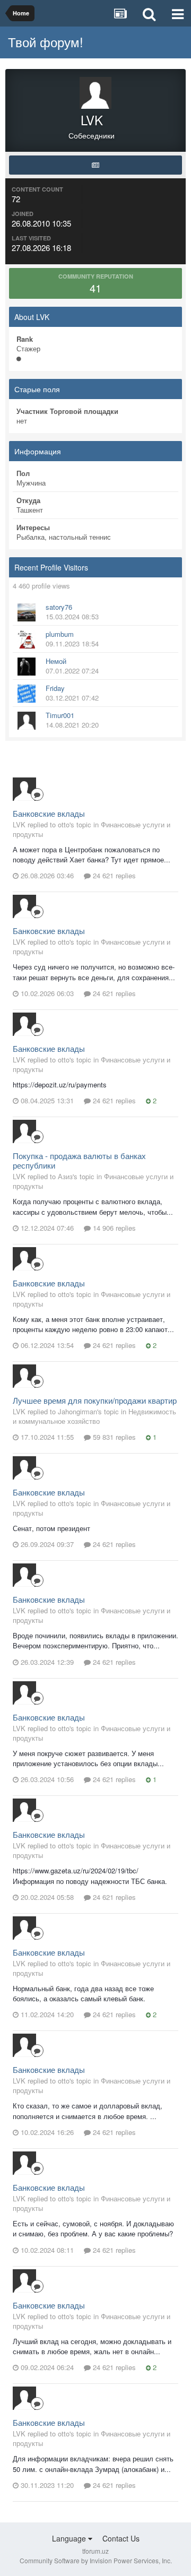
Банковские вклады (49, 813)
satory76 (59, 607)
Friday (55, 688)
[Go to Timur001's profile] (27, 721)
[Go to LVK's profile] (24, 789)
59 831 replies (113, 1437)
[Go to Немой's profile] (27, 667)
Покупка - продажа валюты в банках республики (79, 1160)
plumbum (60, 634)
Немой (56, 661)
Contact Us (121, 2538)
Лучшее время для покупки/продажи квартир (95, 1400)
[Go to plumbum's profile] (27, 639)
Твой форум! (46, 42)
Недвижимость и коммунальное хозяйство (94, 1416)
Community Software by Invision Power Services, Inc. (96, 2560)
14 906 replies (113, 1228)
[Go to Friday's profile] (27, 694)
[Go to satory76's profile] (27, 612)
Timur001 (60, 715)
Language (70, 2538)
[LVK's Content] (95, 165)
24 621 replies (113, 875)
